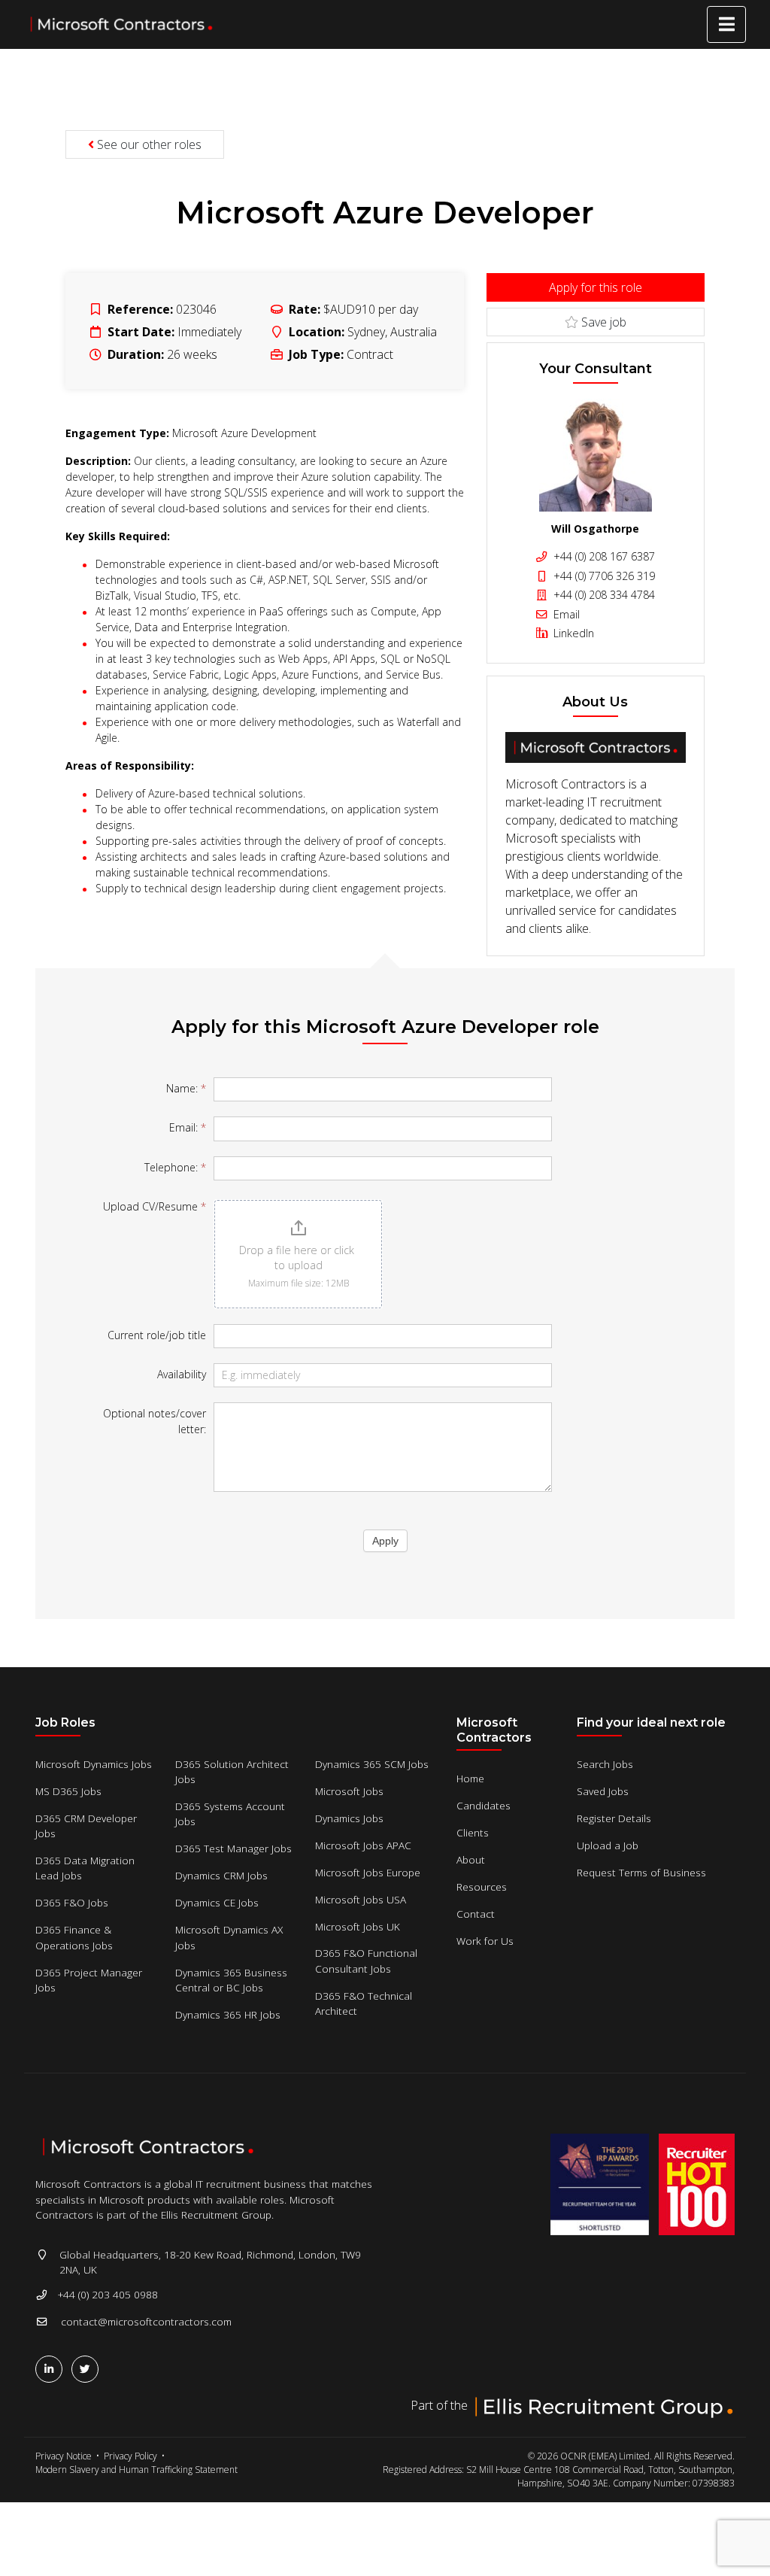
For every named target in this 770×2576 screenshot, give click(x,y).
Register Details (614, 1818)
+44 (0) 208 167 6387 (603, 556)
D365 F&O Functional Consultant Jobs (366, 1960)
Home (470, 1778)
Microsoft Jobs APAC (363, 1845)
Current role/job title (157, 1335)
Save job (602, 322)
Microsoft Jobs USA (361, 1899)
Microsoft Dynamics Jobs (94, 1764)
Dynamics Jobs (349, 1818)
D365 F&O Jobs (72, 1902)
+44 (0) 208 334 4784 (603, 595)
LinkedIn (572, 633)
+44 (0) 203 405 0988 (108, 2294)
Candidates (484, 1805)
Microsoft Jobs (349, 1791)
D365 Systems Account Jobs (230, 1814)
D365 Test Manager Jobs (233, 1848)
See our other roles (148, 144)
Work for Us (485, 1941)
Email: (188, 1127)
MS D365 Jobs (68, 1791)
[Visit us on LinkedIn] (52, 2369)
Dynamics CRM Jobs (221, 1875)
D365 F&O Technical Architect (364, 2003)
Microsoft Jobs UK (358, 1926)
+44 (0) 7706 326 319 (603, 576)
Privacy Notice (64, 2456)
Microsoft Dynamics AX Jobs (229, 1937)
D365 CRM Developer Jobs (86, 1826)
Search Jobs (605, 1764)
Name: (186, 1088)
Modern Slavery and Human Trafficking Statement (136, 2470)
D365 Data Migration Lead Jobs (85, 1868)
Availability (182, 1374)
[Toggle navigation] (726, 24)
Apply (385, 1541)
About (471, 1859)
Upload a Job (608, 1845)
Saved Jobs (603, 1791)
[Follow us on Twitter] (88, 2369)
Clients (473, 1832)
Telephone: (175, 1167)
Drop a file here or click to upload (298, 1258)
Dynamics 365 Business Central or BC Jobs (231, 1980)
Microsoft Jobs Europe (368, 1872)
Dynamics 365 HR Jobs (228, 2014)
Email (565, 614)
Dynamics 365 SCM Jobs (372, 1764)
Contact (476, 1914)
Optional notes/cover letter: (155, 1421)
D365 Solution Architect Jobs (232, 1771)
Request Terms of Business (641, 1872)
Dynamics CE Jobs (217, 1902)
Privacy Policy (130, 2456)
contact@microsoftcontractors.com (146, 2321)
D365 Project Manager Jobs (89, 1980)
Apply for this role (596, 287)
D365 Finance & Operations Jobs (74, 1937)
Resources (482, 1886)
